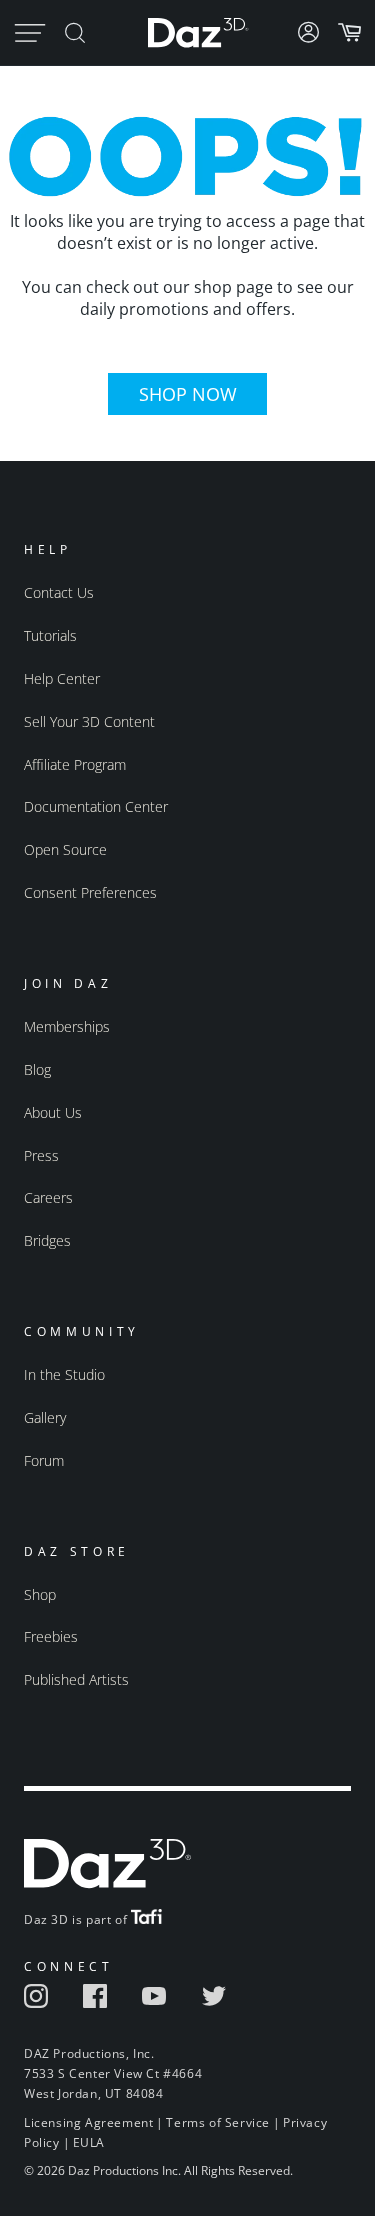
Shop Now (188, 394)
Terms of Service (218, 2122)
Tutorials (50, 635)
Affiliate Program (75, 764)
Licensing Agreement (88, 2122)
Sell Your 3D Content (89, 721)
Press (41, 1155)
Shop (40, 1594)
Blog (37, 1069)
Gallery (45, 1417)
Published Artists (76, 1679)
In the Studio (64, 1374)
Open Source (65, 849)
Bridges (47, 1240)
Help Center (62, 678)
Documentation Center (96, 806)
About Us (53, 1112)
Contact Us (59, 592)
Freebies (51, 1636)
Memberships (67, 1026)
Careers (48, 1197)
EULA (89, 2142)
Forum (44, 1460)
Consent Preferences (90, 892)
